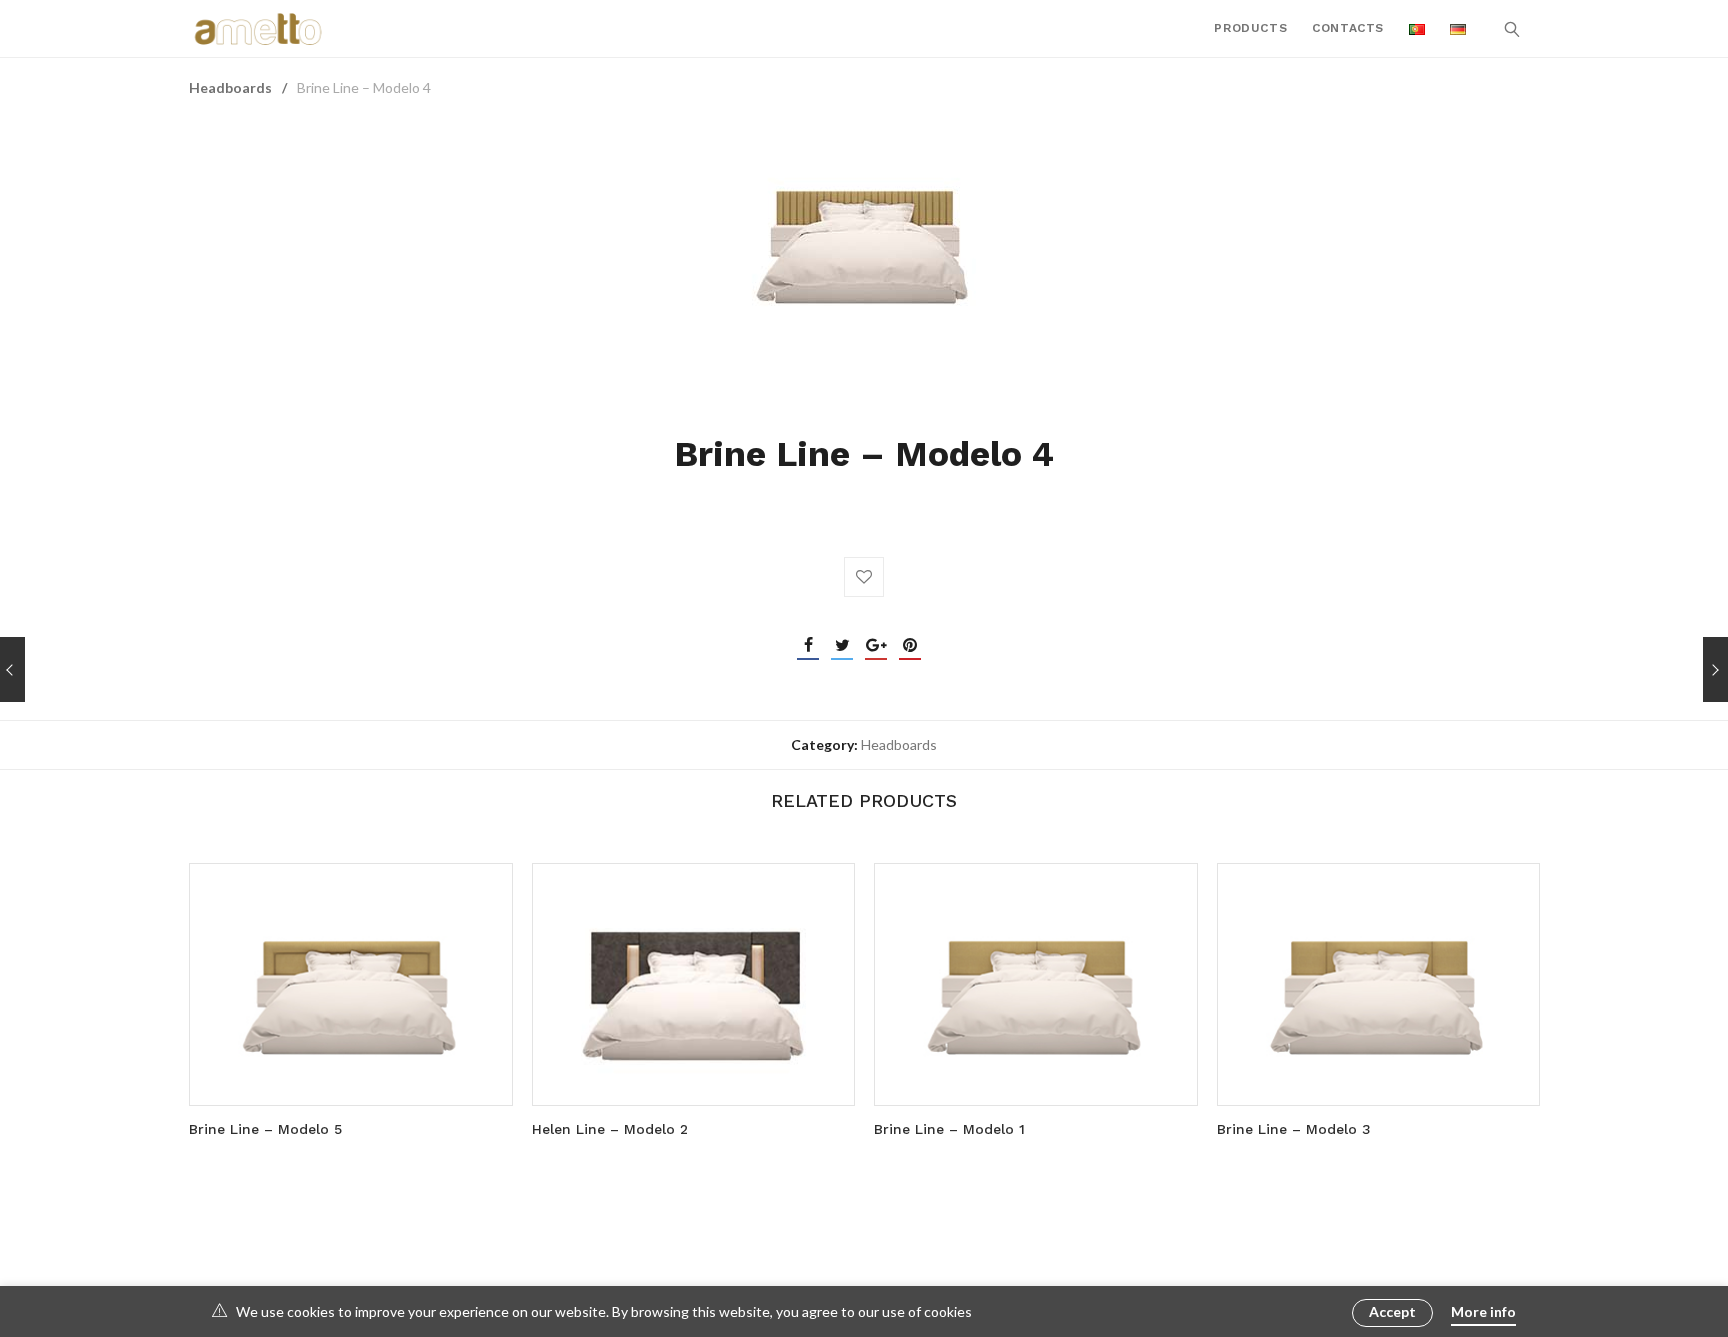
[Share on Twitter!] (842, 645)
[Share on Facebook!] (808, 645)
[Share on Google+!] (876, 645)
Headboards (230, 87)
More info (1483, 1311)
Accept (1392, 1311)
